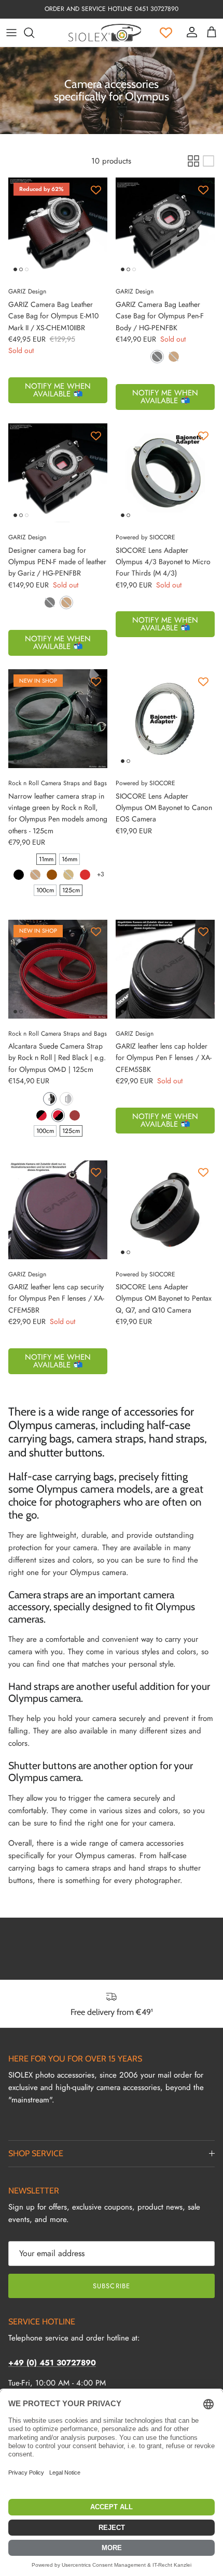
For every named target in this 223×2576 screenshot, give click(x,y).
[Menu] (11, 33)
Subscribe (111, 2286)
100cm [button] (45, 890)
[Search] (34, 33)
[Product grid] (193, 161)
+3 (101, 874)
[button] (157, 357)
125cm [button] (71, 890)
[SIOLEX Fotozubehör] (105, 33)
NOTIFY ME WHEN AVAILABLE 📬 (58, 390)
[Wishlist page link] (166, 33)
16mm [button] (69, 859)
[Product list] (208, 161)
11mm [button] (46, 859)
